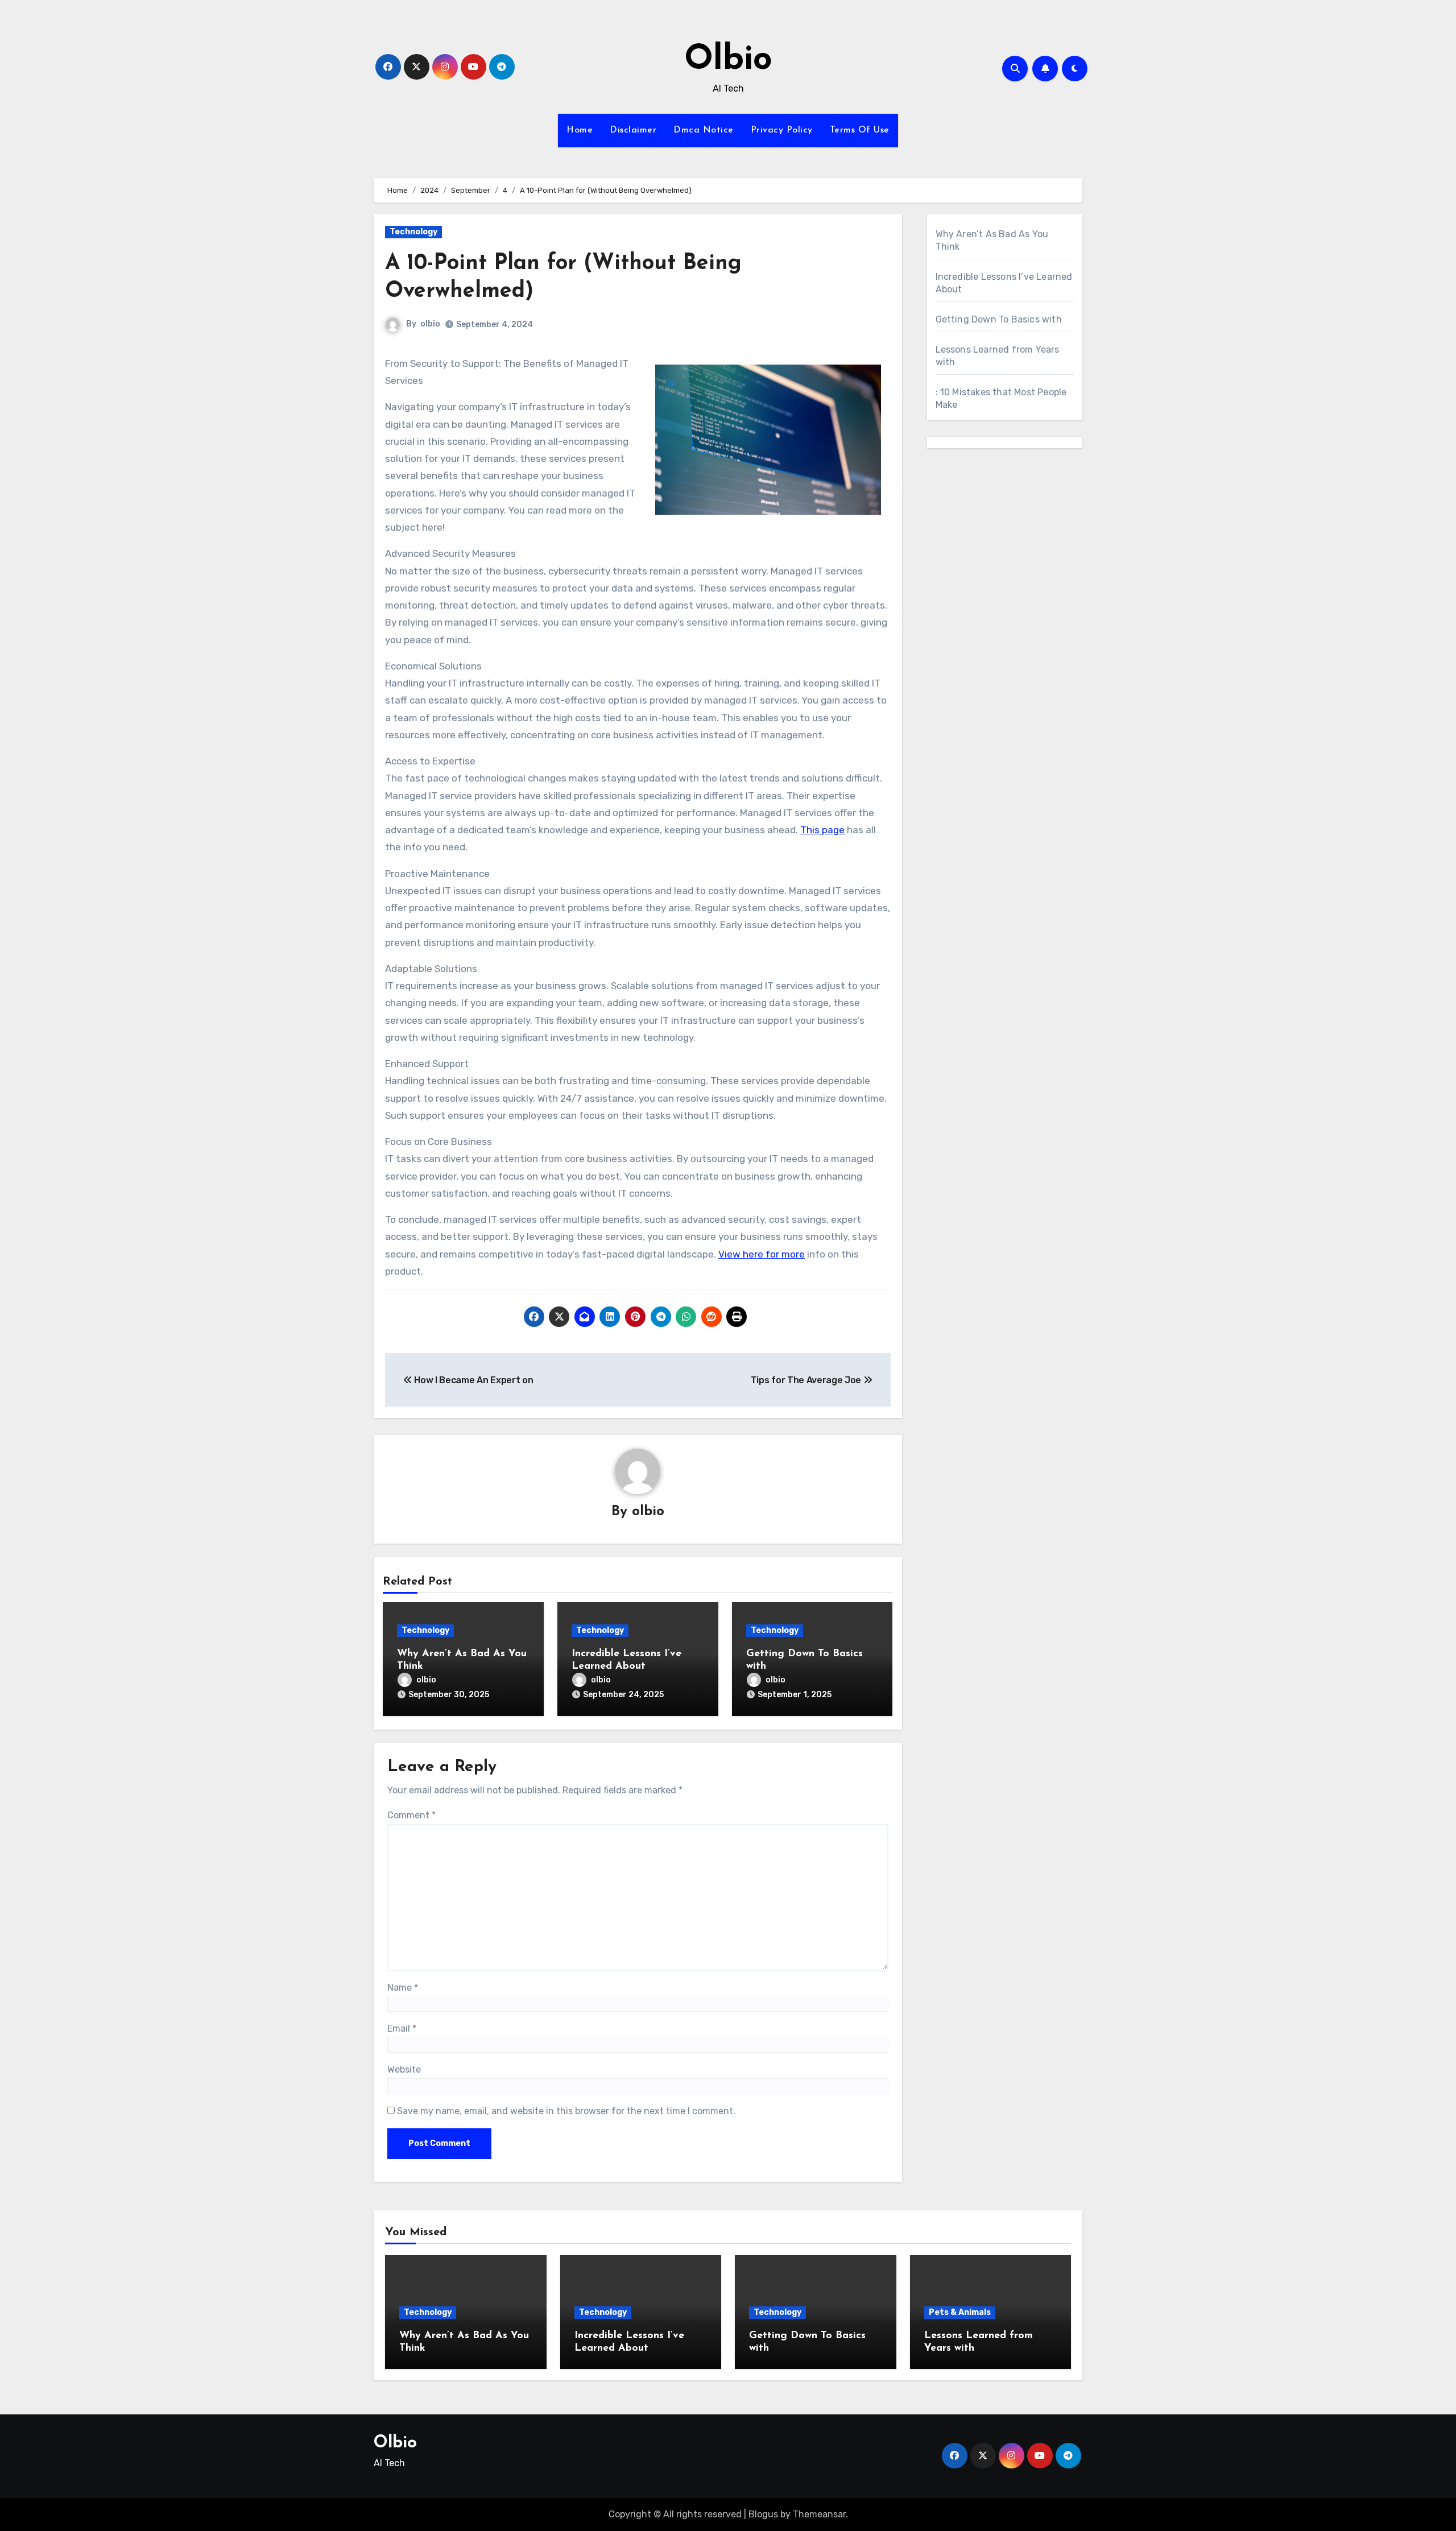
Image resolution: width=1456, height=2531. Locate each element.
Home (580, 130)
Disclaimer (633, 130)
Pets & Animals (960, 2312)
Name (403, 1988)
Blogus (763, 2514)
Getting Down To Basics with (999, 319)
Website (404, 2069)
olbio (430, 324)
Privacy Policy (782, 130)
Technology (413, 232)
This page (822, 830)
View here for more (762, 1254)
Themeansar (819, 2514)
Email (402, 2028)
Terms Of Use (860, 130)
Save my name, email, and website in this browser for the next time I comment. (566, 2111)
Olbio (728, 60)
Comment (411, 1815)
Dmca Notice (704, 130)
